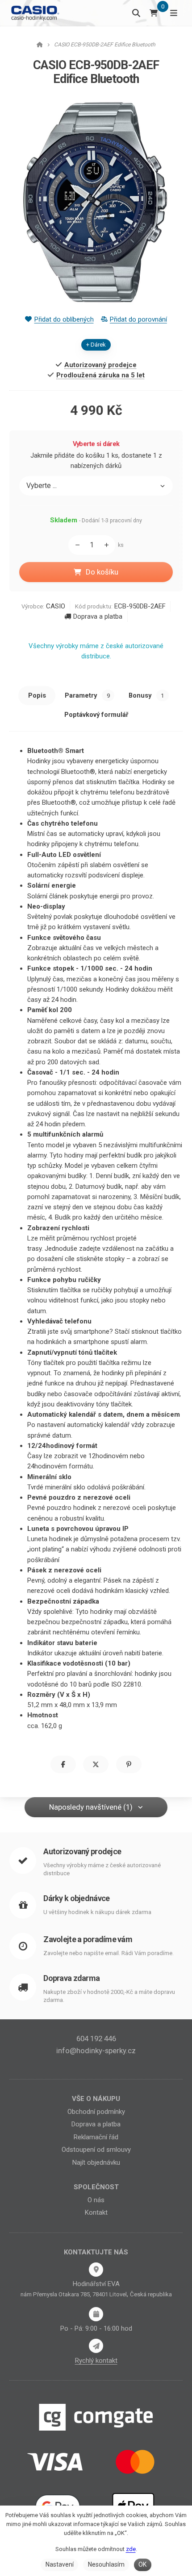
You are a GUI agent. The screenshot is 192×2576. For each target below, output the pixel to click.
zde (131, 2549)
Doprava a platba (98, 616)
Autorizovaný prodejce (82, 1851)
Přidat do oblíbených (64, 319)
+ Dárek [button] (96, 345)
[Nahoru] (109, 545)
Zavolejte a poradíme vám (88, 1939)
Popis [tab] (37, 695)
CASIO (56, 606)
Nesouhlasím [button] (106, 2564)
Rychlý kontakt (96, 2361)
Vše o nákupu (96, 2099)
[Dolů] (75, 545)
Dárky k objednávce (76, 1898)
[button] (63, 1764)
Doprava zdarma (71, 1978)
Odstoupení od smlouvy (96, 2150)
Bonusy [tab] (146, 695)
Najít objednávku (96, 2163)
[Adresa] (96, 2270)
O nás (96, 2200)
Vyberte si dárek (96, 444)
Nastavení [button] (60, 2564)
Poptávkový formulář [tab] (96, 715)
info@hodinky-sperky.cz (96, 2051)
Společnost (96, 2187)
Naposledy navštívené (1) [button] (91, 1807)
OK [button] (142, 2564)
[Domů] (35, 13)
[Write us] (96, 2346)
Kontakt (96, 2212)
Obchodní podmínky (96, 2112)
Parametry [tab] (87, 695)
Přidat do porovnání (138, 319)
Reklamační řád (96, 2137)
